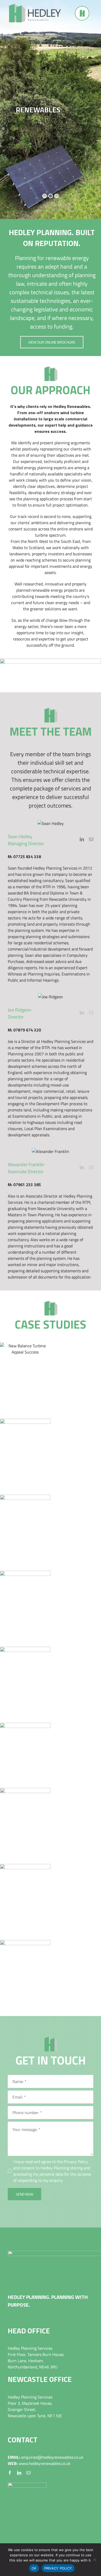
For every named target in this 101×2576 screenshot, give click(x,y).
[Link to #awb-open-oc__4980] (82, 13)
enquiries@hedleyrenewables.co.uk (52, 2457)
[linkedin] (19, 2473)
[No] (95, 2560)
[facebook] (10, 2473)
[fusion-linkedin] (82, 839)
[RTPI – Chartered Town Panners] (27, 2485)
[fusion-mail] (91, 839)
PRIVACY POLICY (58, 2568)
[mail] (28, 2473)
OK (34, 2568)
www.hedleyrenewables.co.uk (45, 2463)
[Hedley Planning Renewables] (35, 6)
